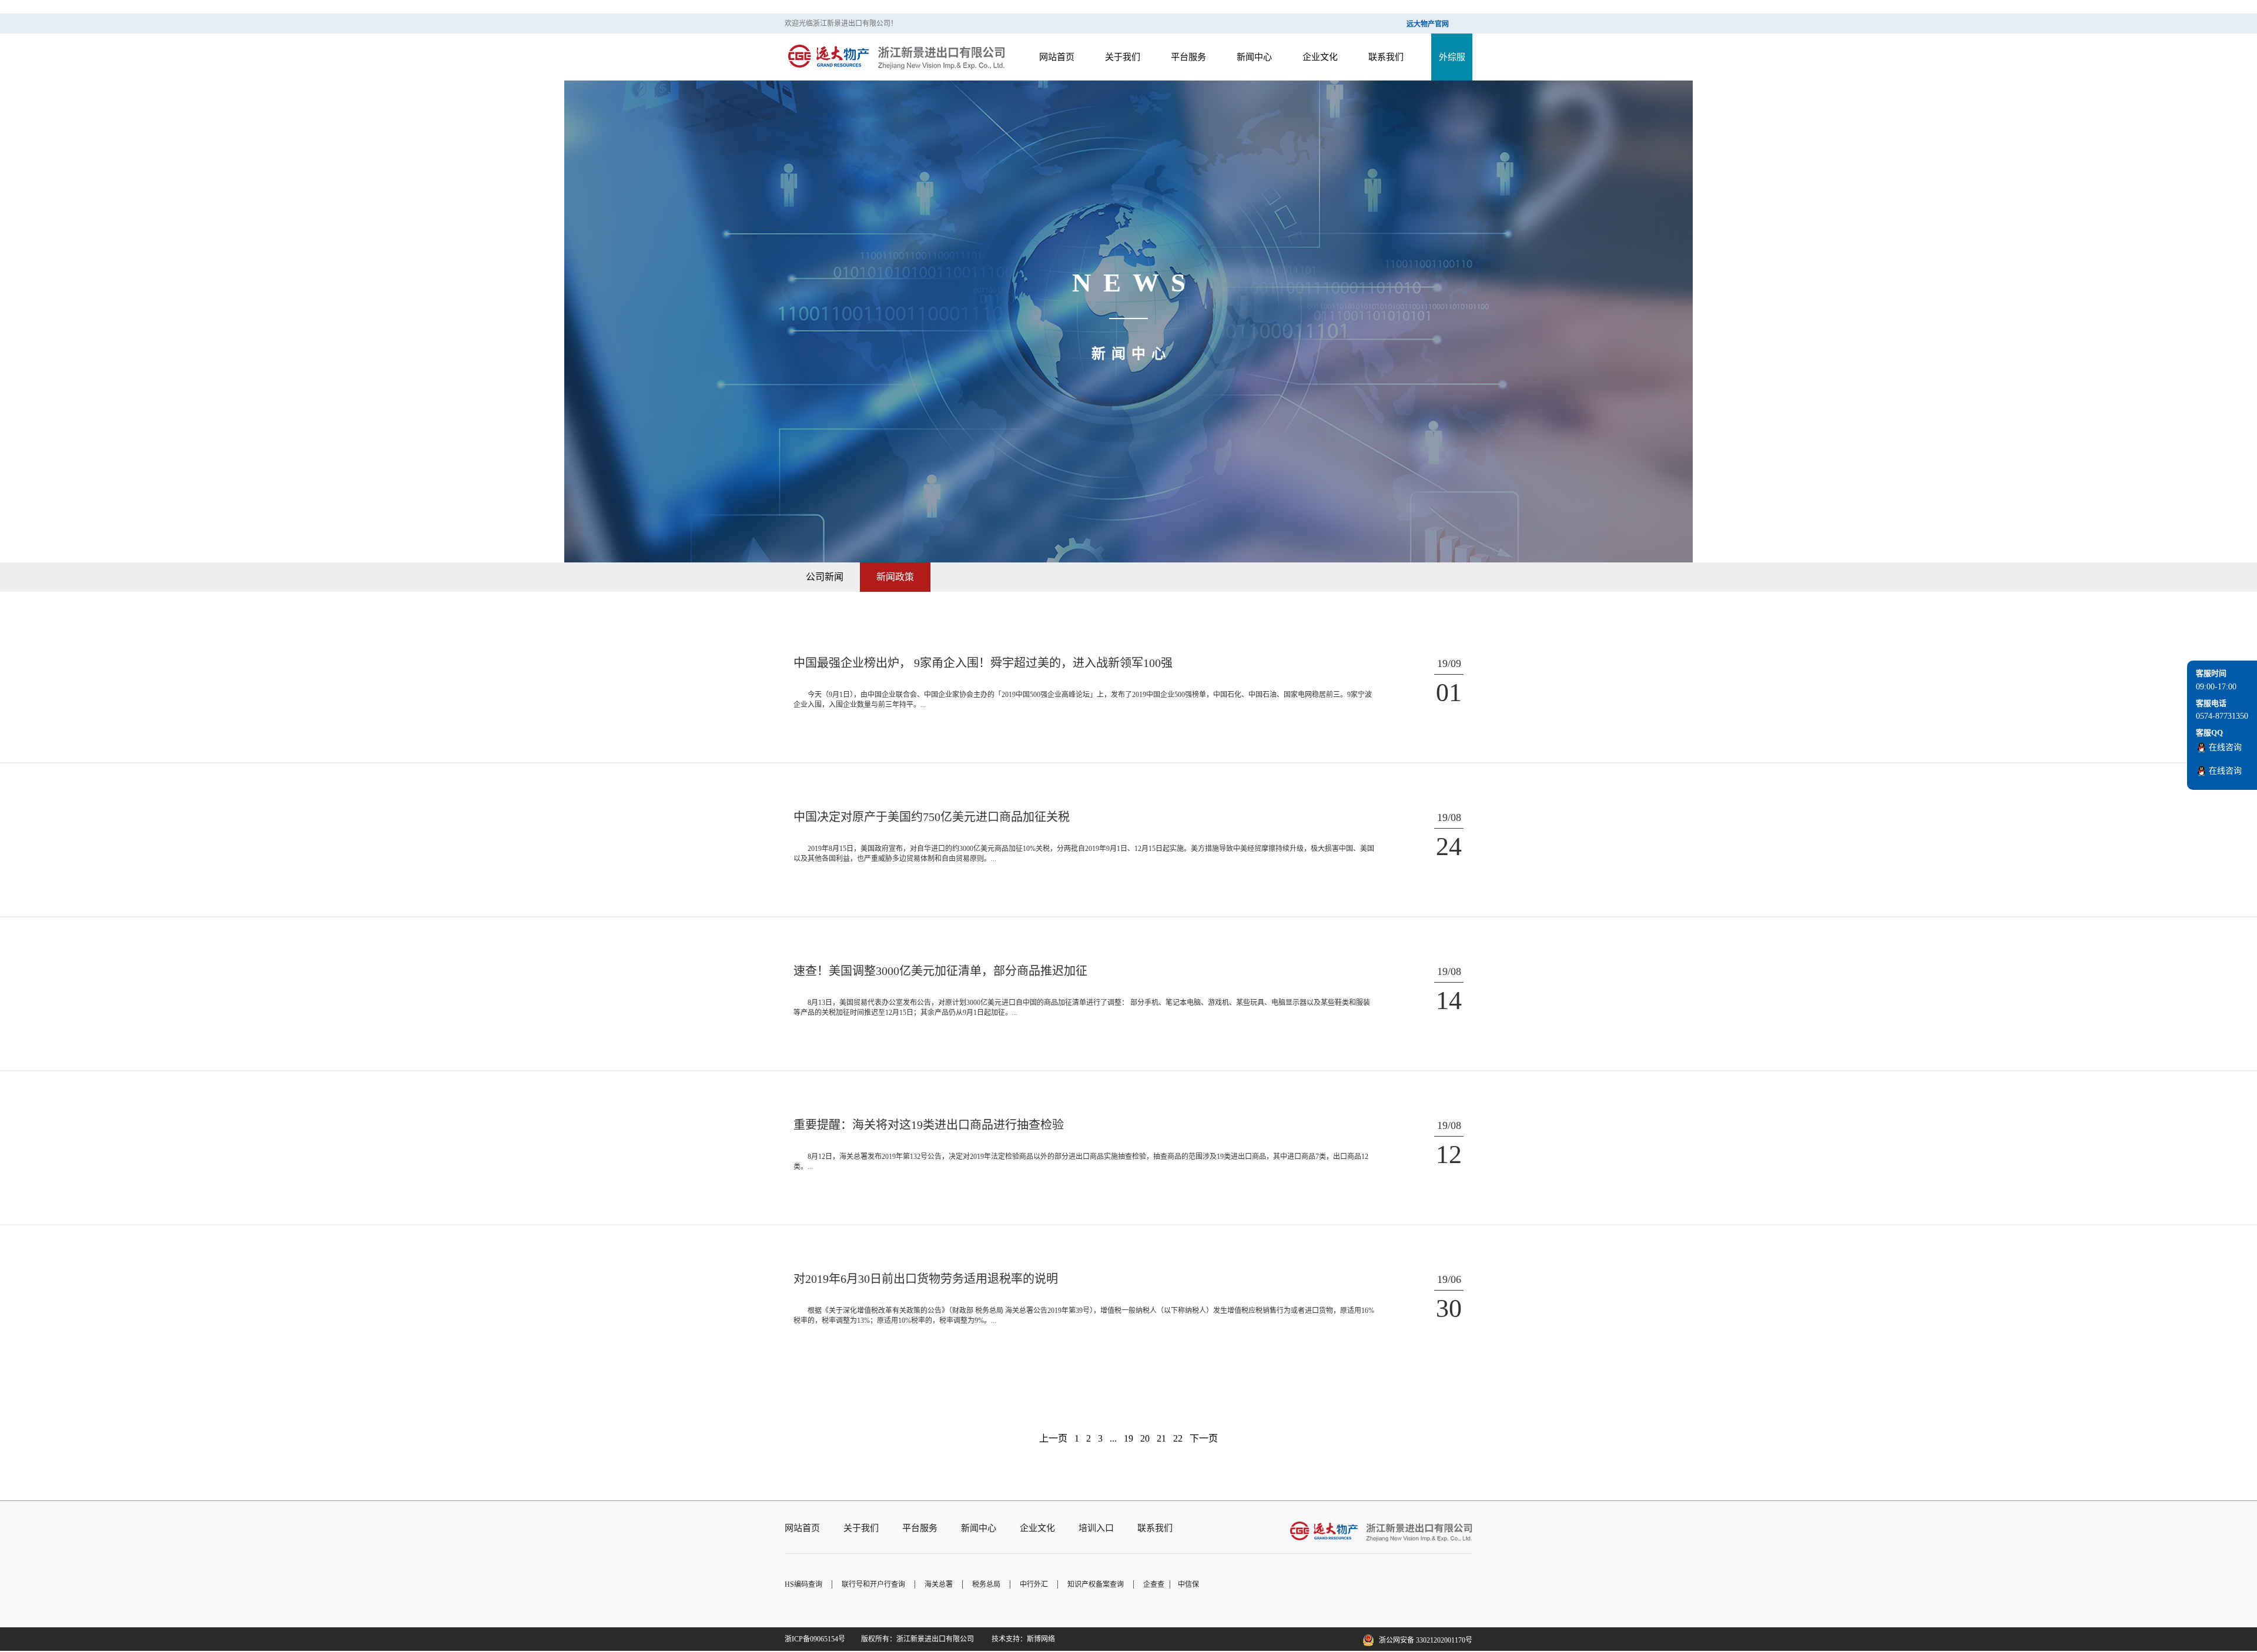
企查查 (1154, 1584)
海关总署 (939, 1584)
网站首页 (802, 1528)
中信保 (1188, 1584)
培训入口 (1096, 1528)
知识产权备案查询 (1096, 1584)
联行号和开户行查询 (873, 1584)
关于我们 (861, 1528)
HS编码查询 (803, 1584)
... (1113, 1438)
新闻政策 (895, 577)
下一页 (1204, 1438)
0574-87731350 (2222, 716)
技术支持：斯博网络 (1022, 1639)
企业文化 (1320, 57)
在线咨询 (2225, 747)
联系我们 (1386, 57)
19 (1128, 1438)
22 (1178, 1438)
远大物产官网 (1428, 24)
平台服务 (920, 1528)
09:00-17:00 (2216, 687)
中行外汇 (1034, 1584)
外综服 (1452, 57)
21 (1161, 1438)
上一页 (1053, 1438)
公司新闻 (825, 577)
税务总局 (986, 1584)
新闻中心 (1254, 57)
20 (1145, 1438)
